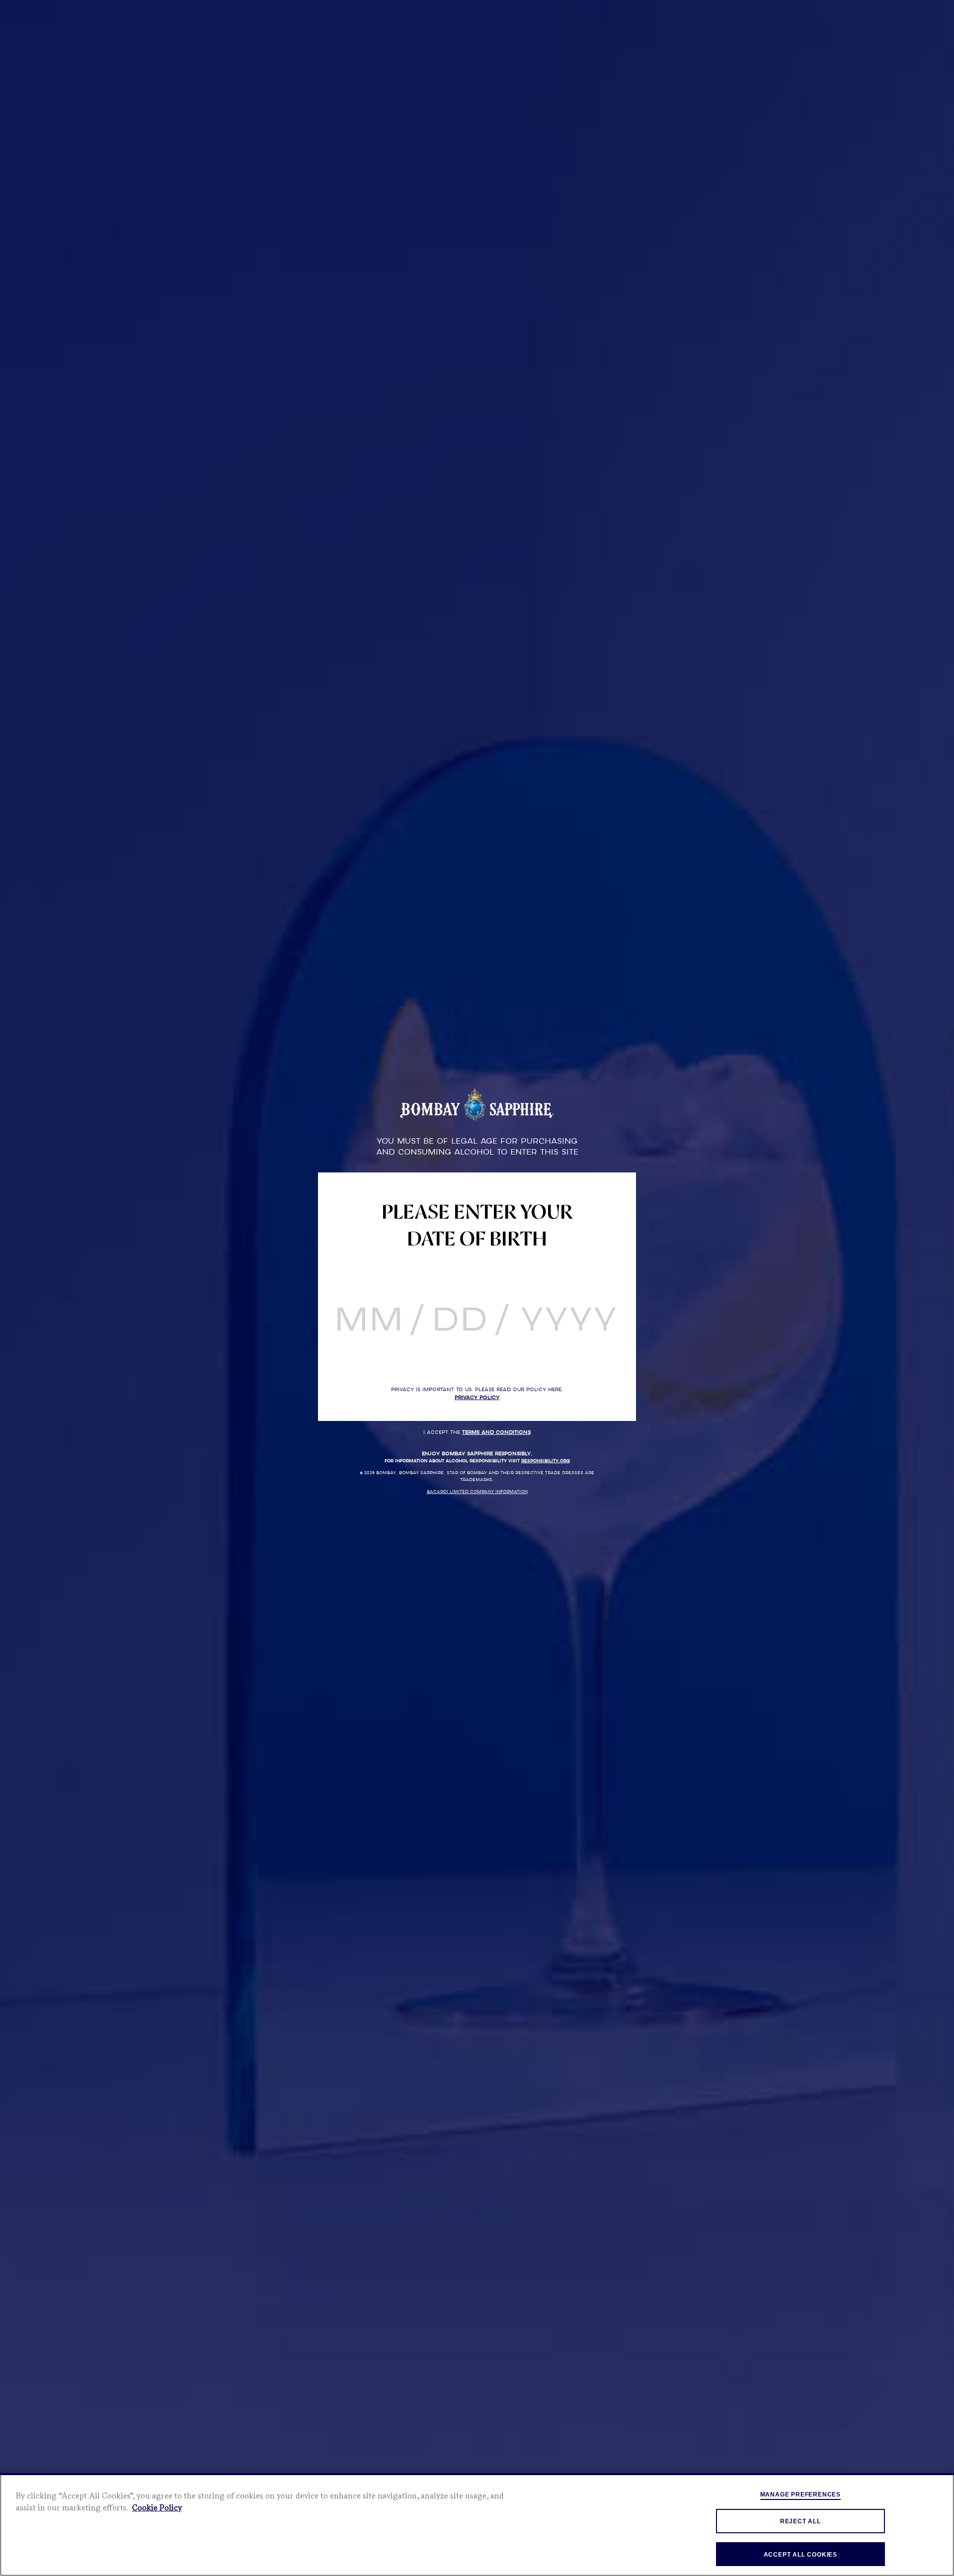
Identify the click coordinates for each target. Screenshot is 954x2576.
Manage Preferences (800, 2494)
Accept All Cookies (800, 2555)
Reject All (800, 2521)
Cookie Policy (157, 2508)
